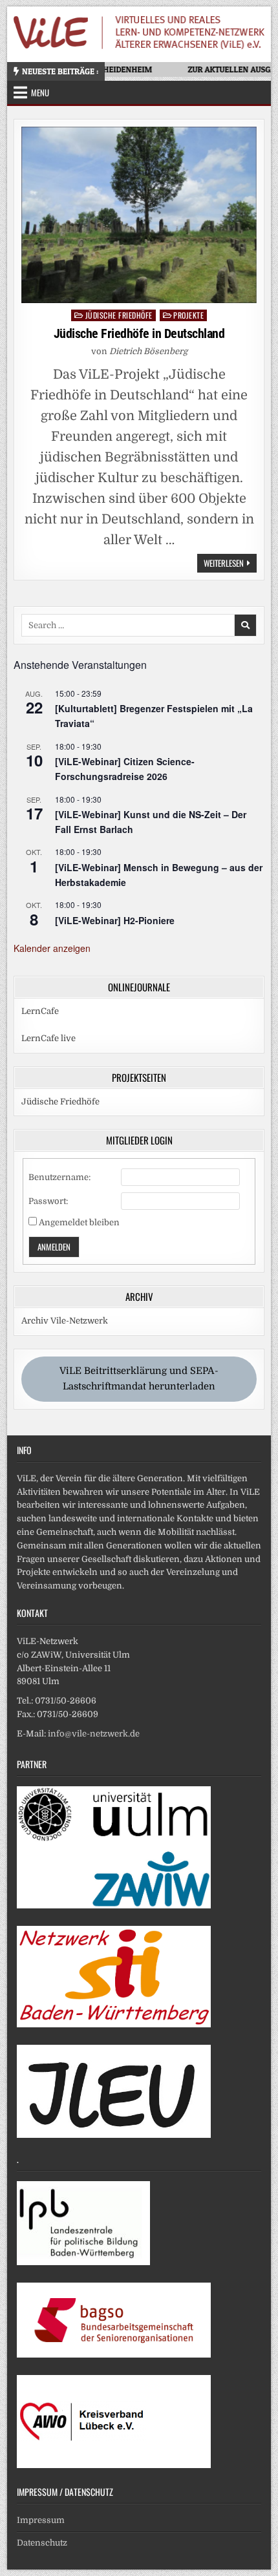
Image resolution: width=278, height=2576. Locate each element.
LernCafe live (48, 1038)
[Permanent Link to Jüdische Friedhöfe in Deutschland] (139, 215)
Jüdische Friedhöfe (119, 315)
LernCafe (40, 1011)
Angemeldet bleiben (79, 1222)
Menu (40, 92)
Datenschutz (42, 2543)
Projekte (188, 315)
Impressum (41, 2520)
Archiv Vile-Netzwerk (65, 1321)
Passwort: (48, 1201)
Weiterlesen (230, 564)
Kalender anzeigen (52, 948)
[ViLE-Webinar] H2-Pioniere (115, 920)
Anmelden (54, 1247)
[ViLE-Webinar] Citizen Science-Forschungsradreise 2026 (125, 769)
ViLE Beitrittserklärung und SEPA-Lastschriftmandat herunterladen (139, 1378)
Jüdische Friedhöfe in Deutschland (139, 333)
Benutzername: (59, 1177)
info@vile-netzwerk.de (94, 1734)
